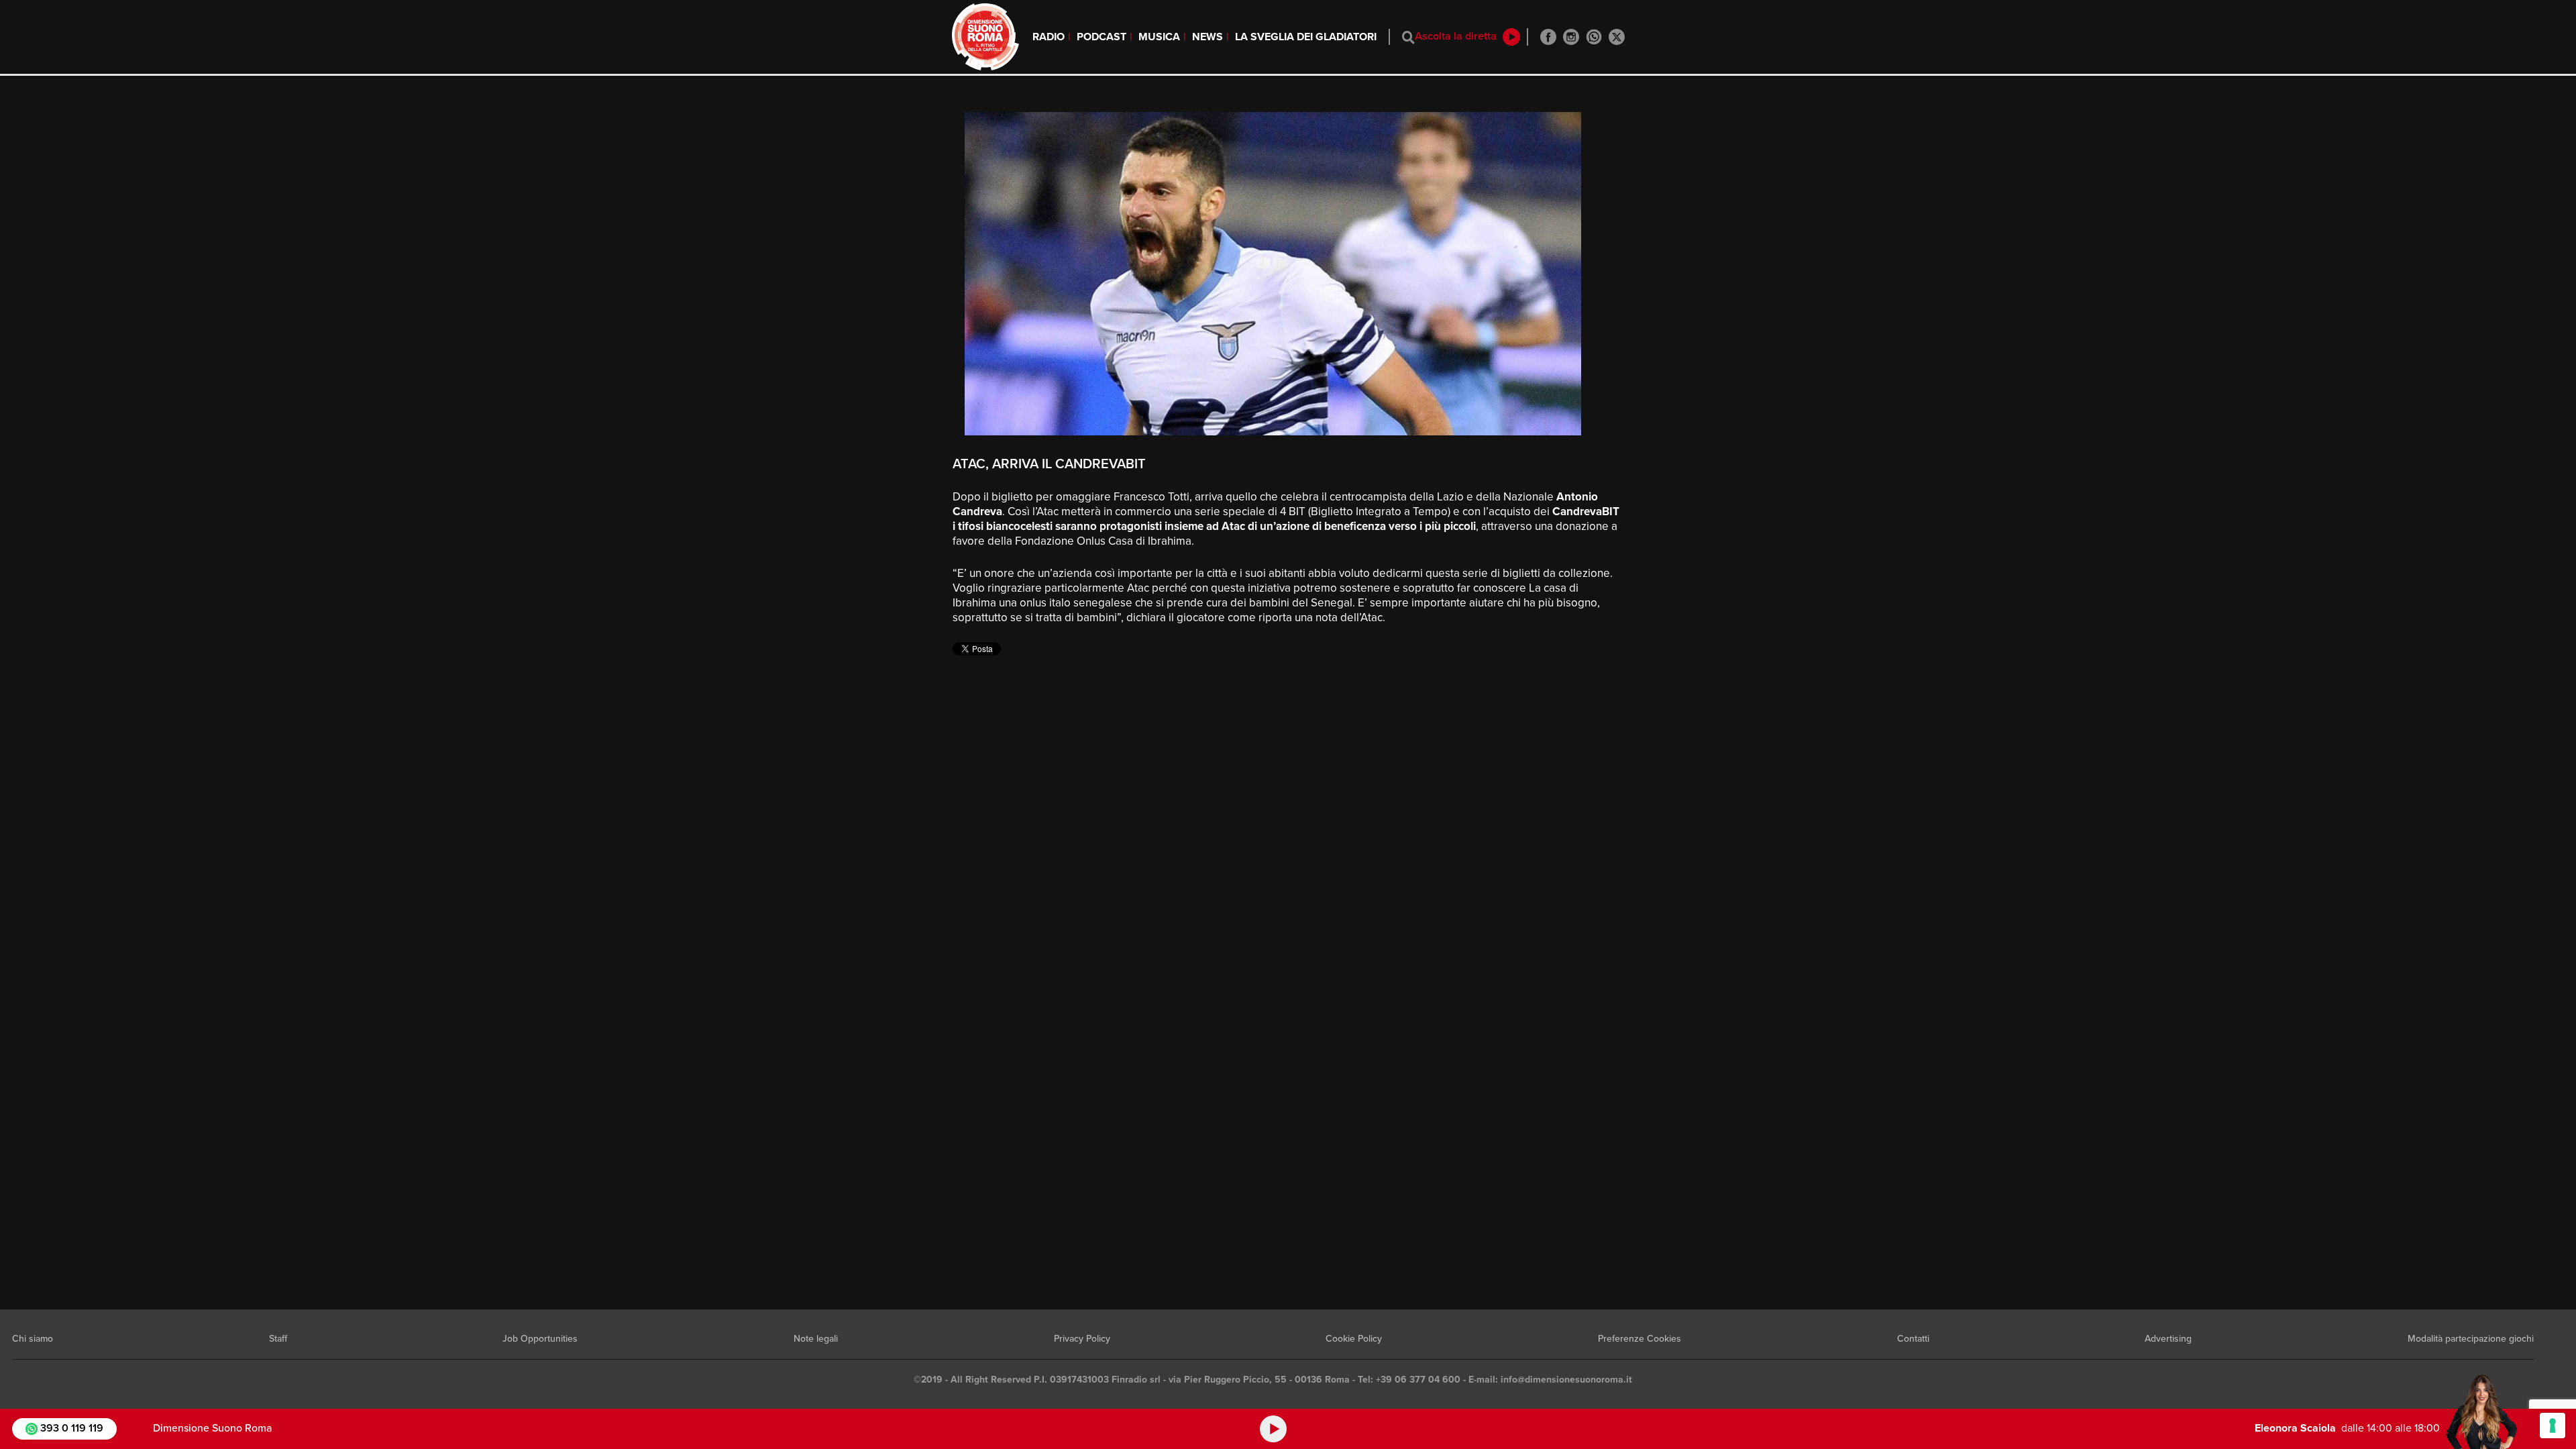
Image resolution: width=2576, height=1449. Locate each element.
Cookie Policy (1354, 1339)
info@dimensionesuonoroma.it (1566, 1380)
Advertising (2168, 1339)
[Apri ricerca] (1408, 37)
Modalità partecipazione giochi (2471, 1339)
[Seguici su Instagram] (1571, 37)
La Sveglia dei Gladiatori (1306, 37)
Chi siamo (33, 1339)
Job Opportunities (540, 1339)
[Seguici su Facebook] (1548, 37)
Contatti (1913, 1339)
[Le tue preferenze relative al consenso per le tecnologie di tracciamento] (2553, 1426)
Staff (278, 1339)
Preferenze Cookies (1640, 1339)
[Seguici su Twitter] (1617, 37)
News (1207, 37)
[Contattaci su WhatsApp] (1594, 37)
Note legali (816, 1339)
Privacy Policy (1082, 1339)
